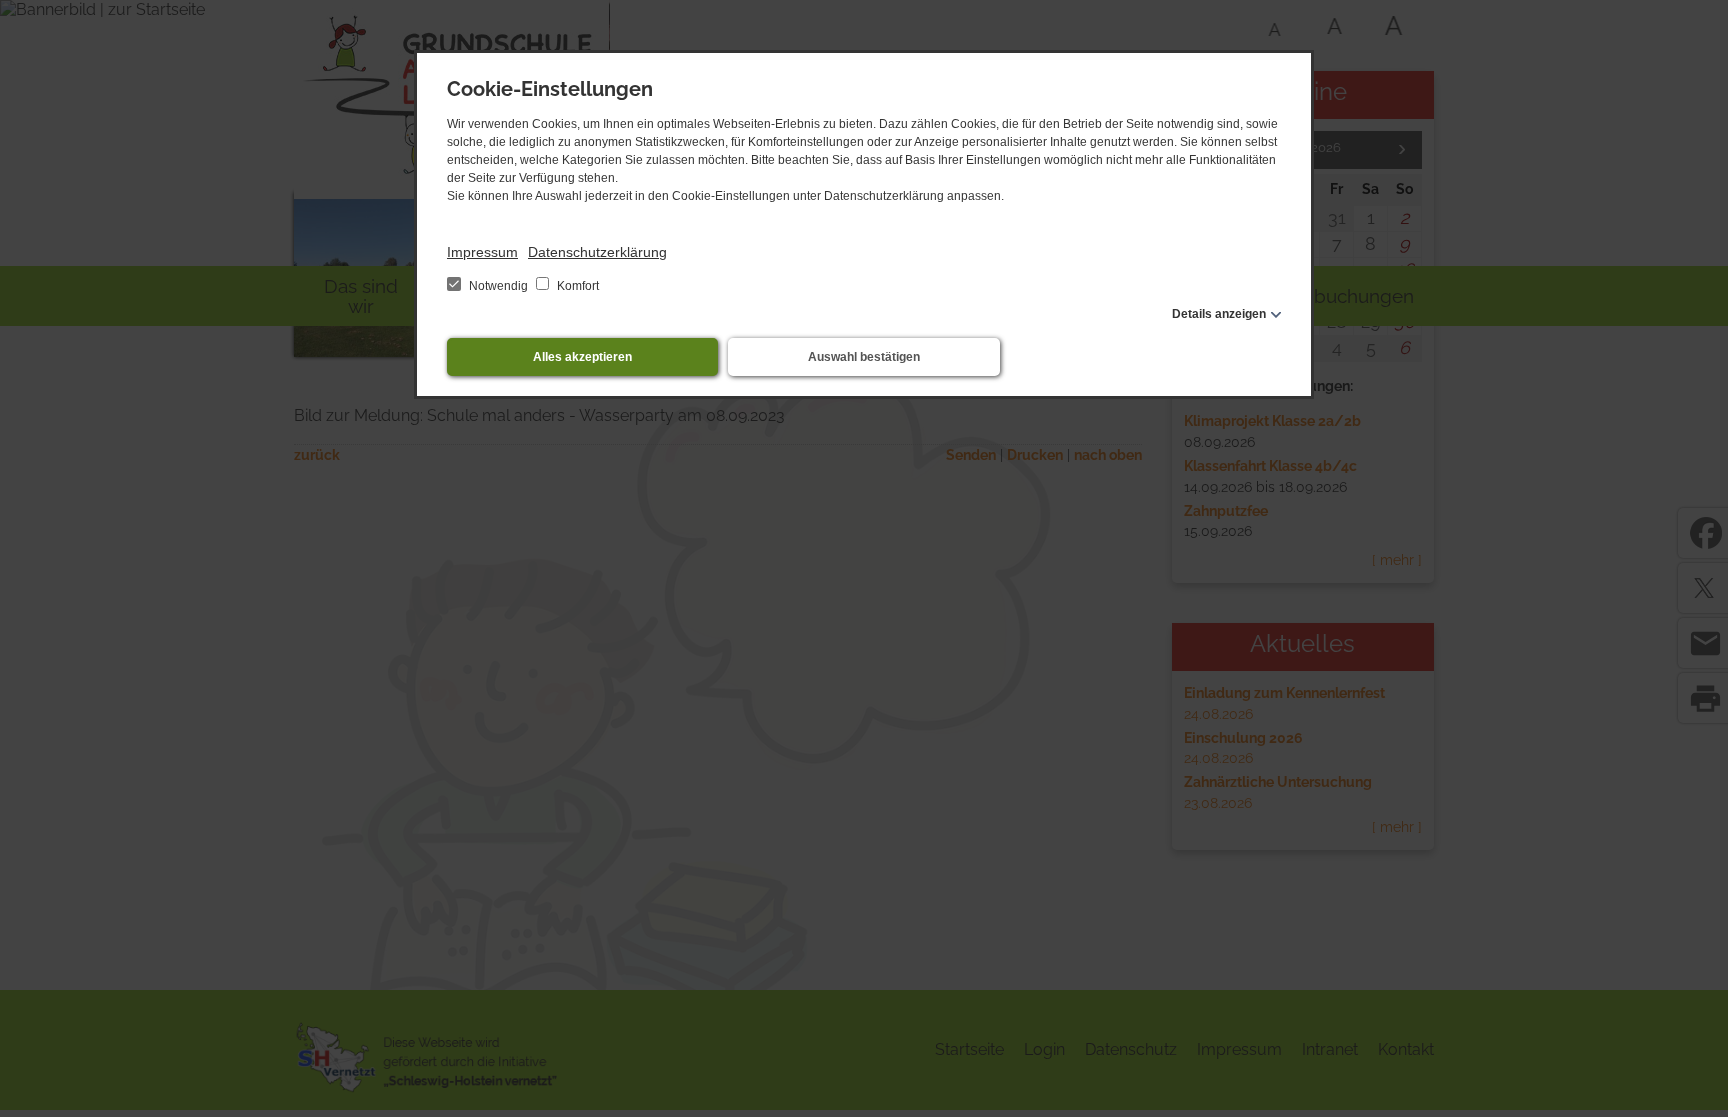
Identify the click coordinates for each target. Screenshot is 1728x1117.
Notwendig (498, 286)
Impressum (482, 252)
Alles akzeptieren (582, 357)
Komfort (576, 286)
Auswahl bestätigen (864, 357)
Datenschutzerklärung (597, 252)
